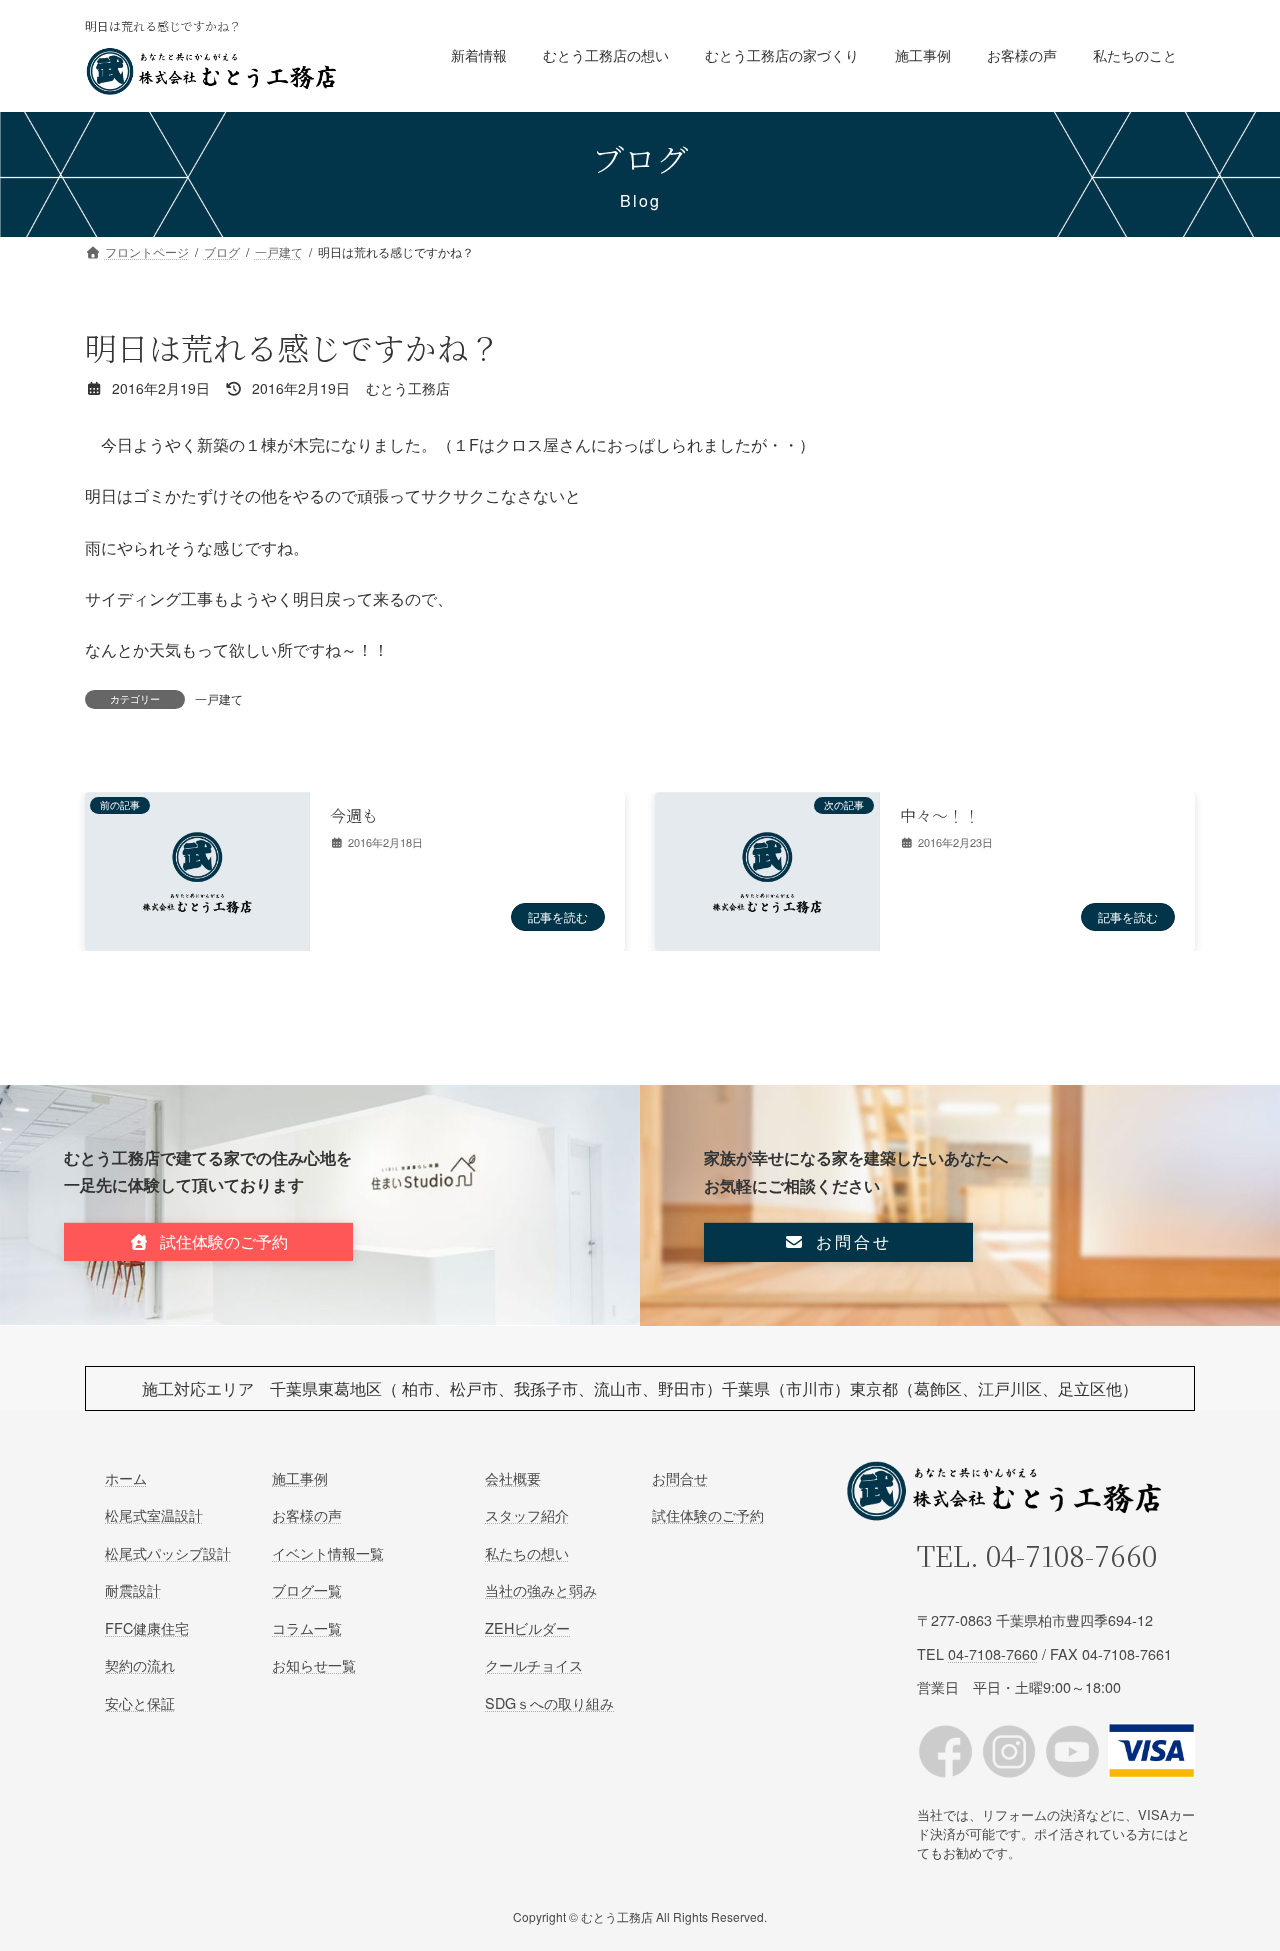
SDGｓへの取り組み (549, 1701)
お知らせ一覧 (314, 1664)
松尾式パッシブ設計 (168, 1552)
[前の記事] (197, 939)
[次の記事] (767, 939)
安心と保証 (140, 1701)
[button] (208, 1242)
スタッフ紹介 (527, 1514)
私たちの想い (527, 1552)
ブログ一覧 (307, 1589)
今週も (354, 815)
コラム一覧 (307, 1627)
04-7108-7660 (1071, 1555)
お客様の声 (307, 1514)
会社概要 (513, 1477)
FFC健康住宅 (147, 1627)
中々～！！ (940, 815)
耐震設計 (133, 1589)
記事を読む (558, 916)
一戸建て (219, 698)
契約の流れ (140, 1664)
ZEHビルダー (527, 1627)
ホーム (126, 1477)
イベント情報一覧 (328, 1552)
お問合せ (680, 1477)
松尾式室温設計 (154, 1514)
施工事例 (300, 1477)
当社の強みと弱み (541, 1589)
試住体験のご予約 (708, 1514)
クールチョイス (534, 1664)
